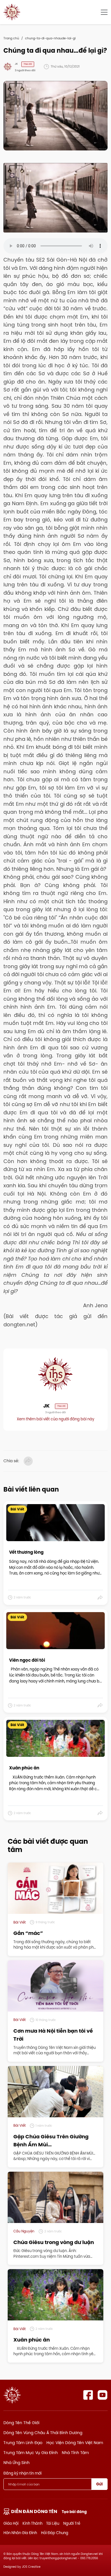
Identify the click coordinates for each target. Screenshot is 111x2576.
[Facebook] (88, 2395)
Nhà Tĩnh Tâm (75, 2453)
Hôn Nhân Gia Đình (20, 2533)
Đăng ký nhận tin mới (22, 2473)
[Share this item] (100, 1598)
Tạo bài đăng (74, 2512)
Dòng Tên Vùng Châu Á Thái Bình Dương (43, 2433)
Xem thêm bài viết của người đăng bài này (55, 1419)
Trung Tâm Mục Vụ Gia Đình (31, 2453)
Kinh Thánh (32, 2523)
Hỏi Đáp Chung (55, 2533)
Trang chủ (11, 38)
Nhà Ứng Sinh (17, 2463)
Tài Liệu (53, 2523)
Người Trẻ (72, 2523)
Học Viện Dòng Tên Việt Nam (75, 2443)
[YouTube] (103, 2395)
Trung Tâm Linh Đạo (23, 2443)
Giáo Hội (11, 2523)
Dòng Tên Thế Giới (21, 2423)
